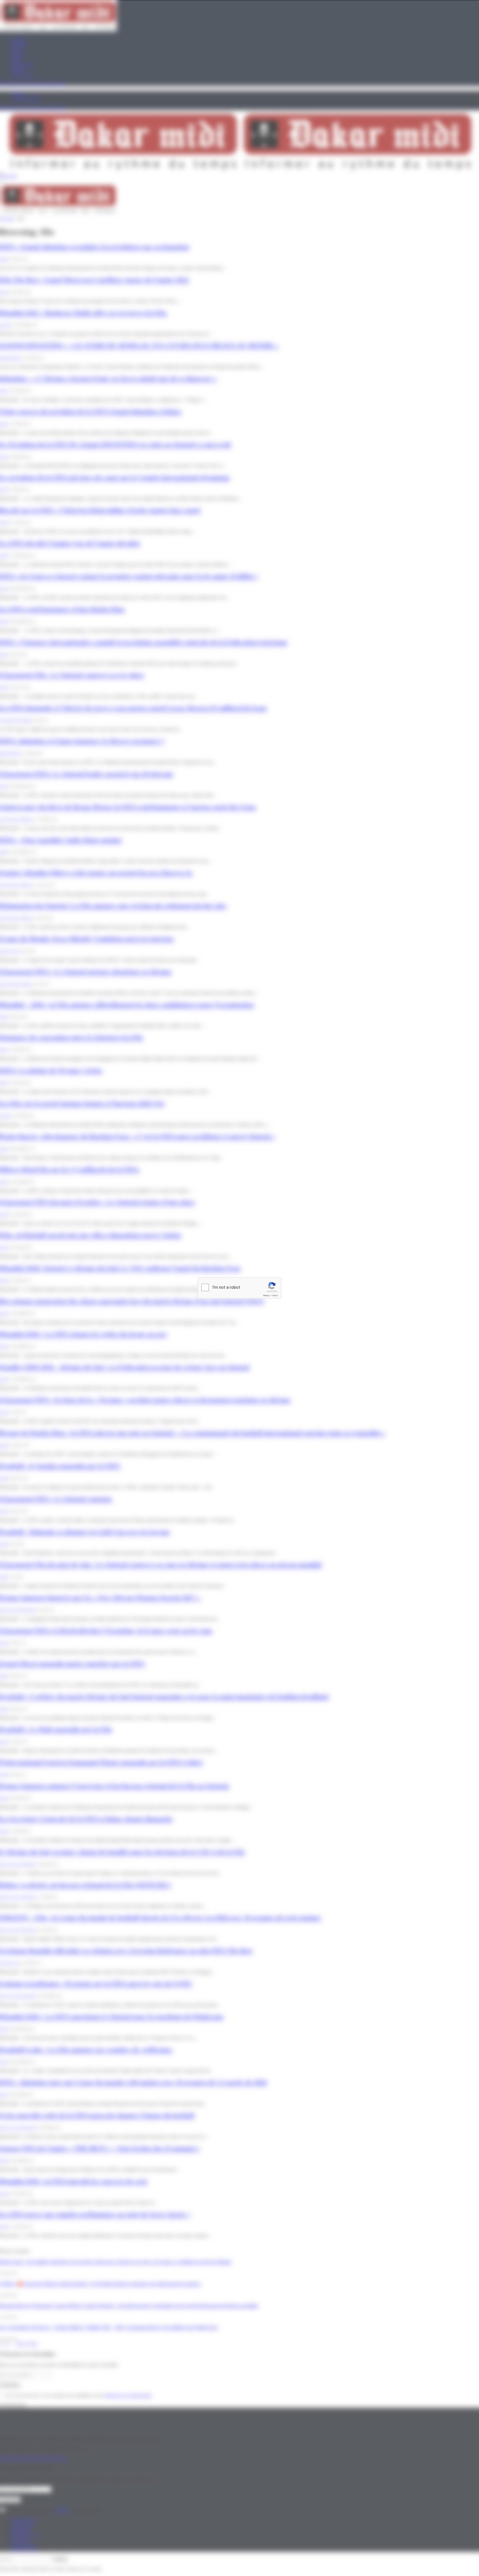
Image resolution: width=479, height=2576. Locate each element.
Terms (275, 1295)
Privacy (266, 1295)
